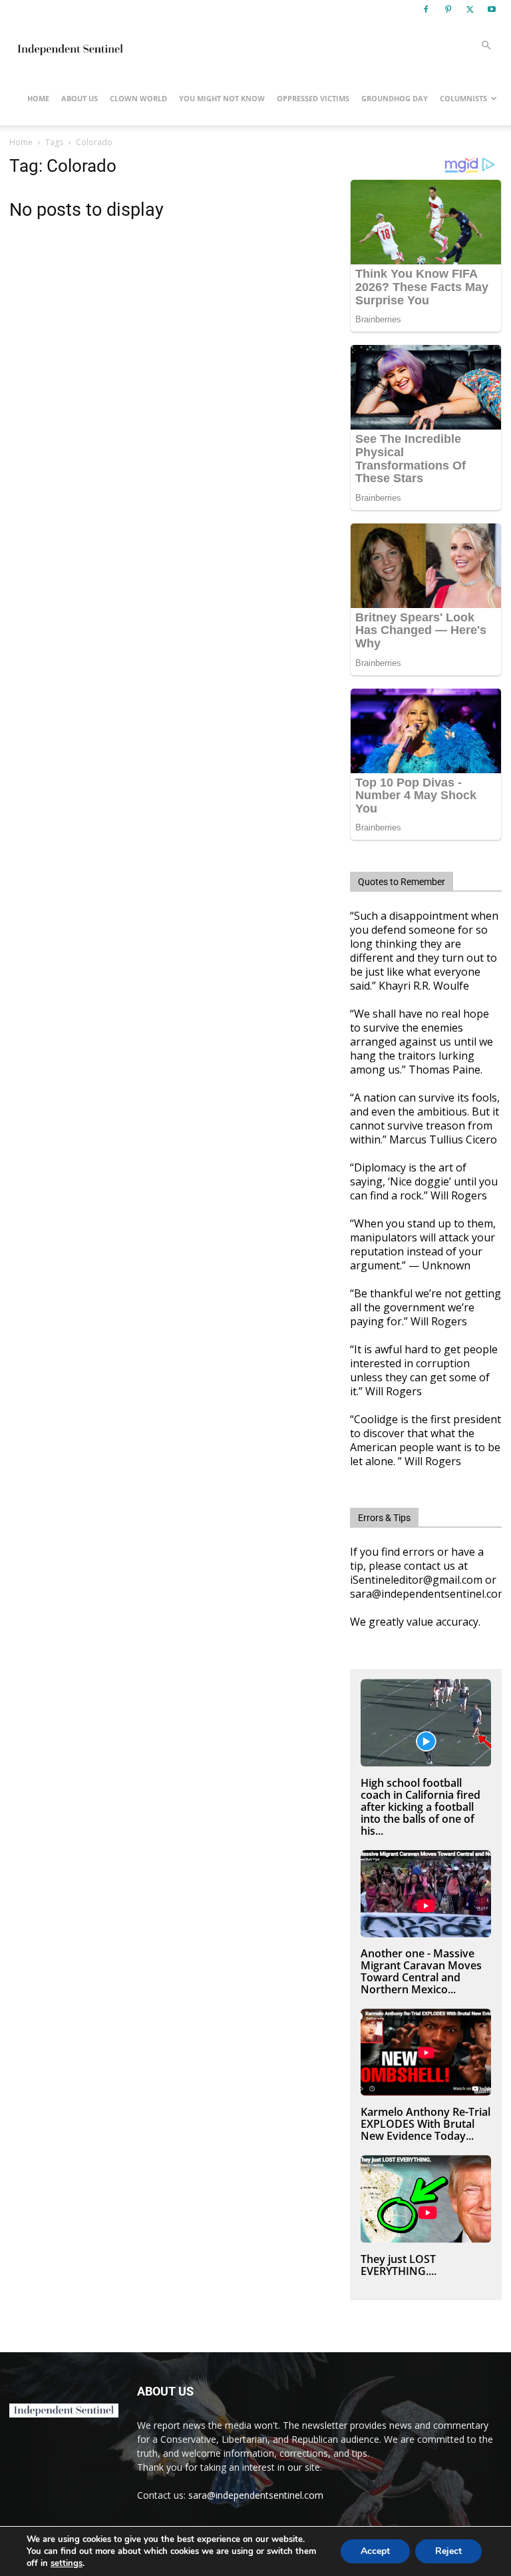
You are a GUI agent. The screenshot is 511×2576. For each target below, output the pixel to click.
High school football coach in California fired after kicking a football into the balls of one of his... (421, 1807)
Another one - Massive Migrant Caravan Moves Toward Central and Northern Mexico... (421, 1971)
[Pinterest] (448, 9)
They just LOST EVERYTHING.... (399, 2265)
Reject (448, 2551)
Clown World (138, 98)
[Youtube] (492, 9)
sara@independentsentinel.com (256, 2495)
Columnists (463, 98)
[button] (486, 46)
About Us (80, 98)
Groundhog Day (395, 98)
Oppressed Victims (313, 98)
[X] (470, 9)
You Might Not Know (222, 98)
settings (67, 2563)
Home (38, 98)
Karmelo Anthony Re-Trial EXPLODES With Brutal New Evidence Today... (426, 2124)
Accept (375, 2551)
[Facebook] (426, 9)
